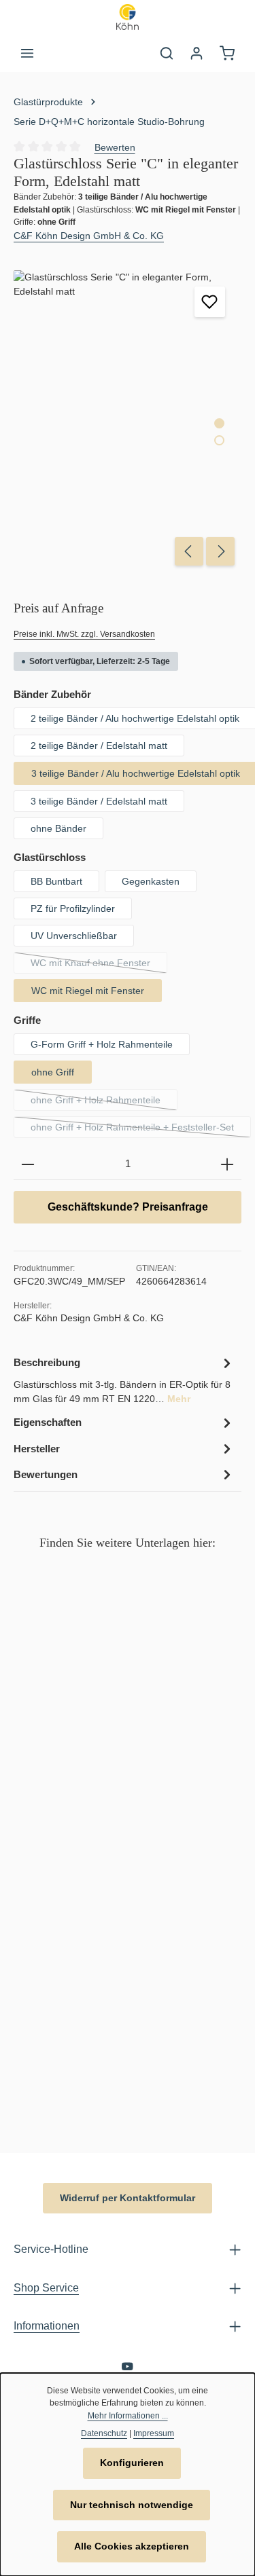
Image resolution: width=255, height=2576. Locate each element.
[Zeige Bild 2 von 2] (219, 440)
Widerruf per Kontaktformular (128, 2198)
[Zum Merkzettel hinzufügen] (210, 302)
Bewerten (115, 147)
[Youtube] (128, 2369)
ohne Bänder (58, 828)
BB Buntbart (56, 881)
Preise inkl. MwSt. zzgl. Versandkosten (84, 634)
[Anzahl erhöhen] (227, 1164)
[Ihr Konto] (197, 53)
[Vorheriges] (189, 551)
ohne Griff (53, 1072)
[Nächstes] (220, 551)
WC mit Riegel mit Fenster (88, 991)
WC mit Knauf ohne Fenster (99, 965)
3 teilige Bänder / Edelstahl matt (99, 801)
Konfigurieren (132, 2463)
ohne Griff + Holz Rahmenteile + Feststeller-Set (141, 1130)
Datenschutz (104, 2433)
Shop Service (46, 2287)
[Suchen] (167, 53)
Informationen (47, 2325)
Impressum (154, 2433)
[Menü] (27, 53)
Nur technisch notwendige (132, 2505)
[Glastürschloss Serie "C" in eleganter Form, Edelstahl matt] (127, 421)
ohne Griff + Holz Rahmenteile (104, 1103)
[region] (128, 421)
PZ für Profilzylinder (73, 908)
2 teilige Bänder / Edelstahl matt (99, 746)
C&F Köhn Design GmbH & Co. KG (89, 236)
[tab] (124, 1380)
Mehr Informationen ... (128, 2416)
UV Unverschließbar (74, 936)
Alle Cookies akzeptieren (132, 2546)
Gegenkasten (151, 881)
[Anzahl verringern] (28, 1164)
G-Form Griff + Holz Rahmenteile (102, 1044)
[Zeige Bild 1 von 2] (219, 423)
